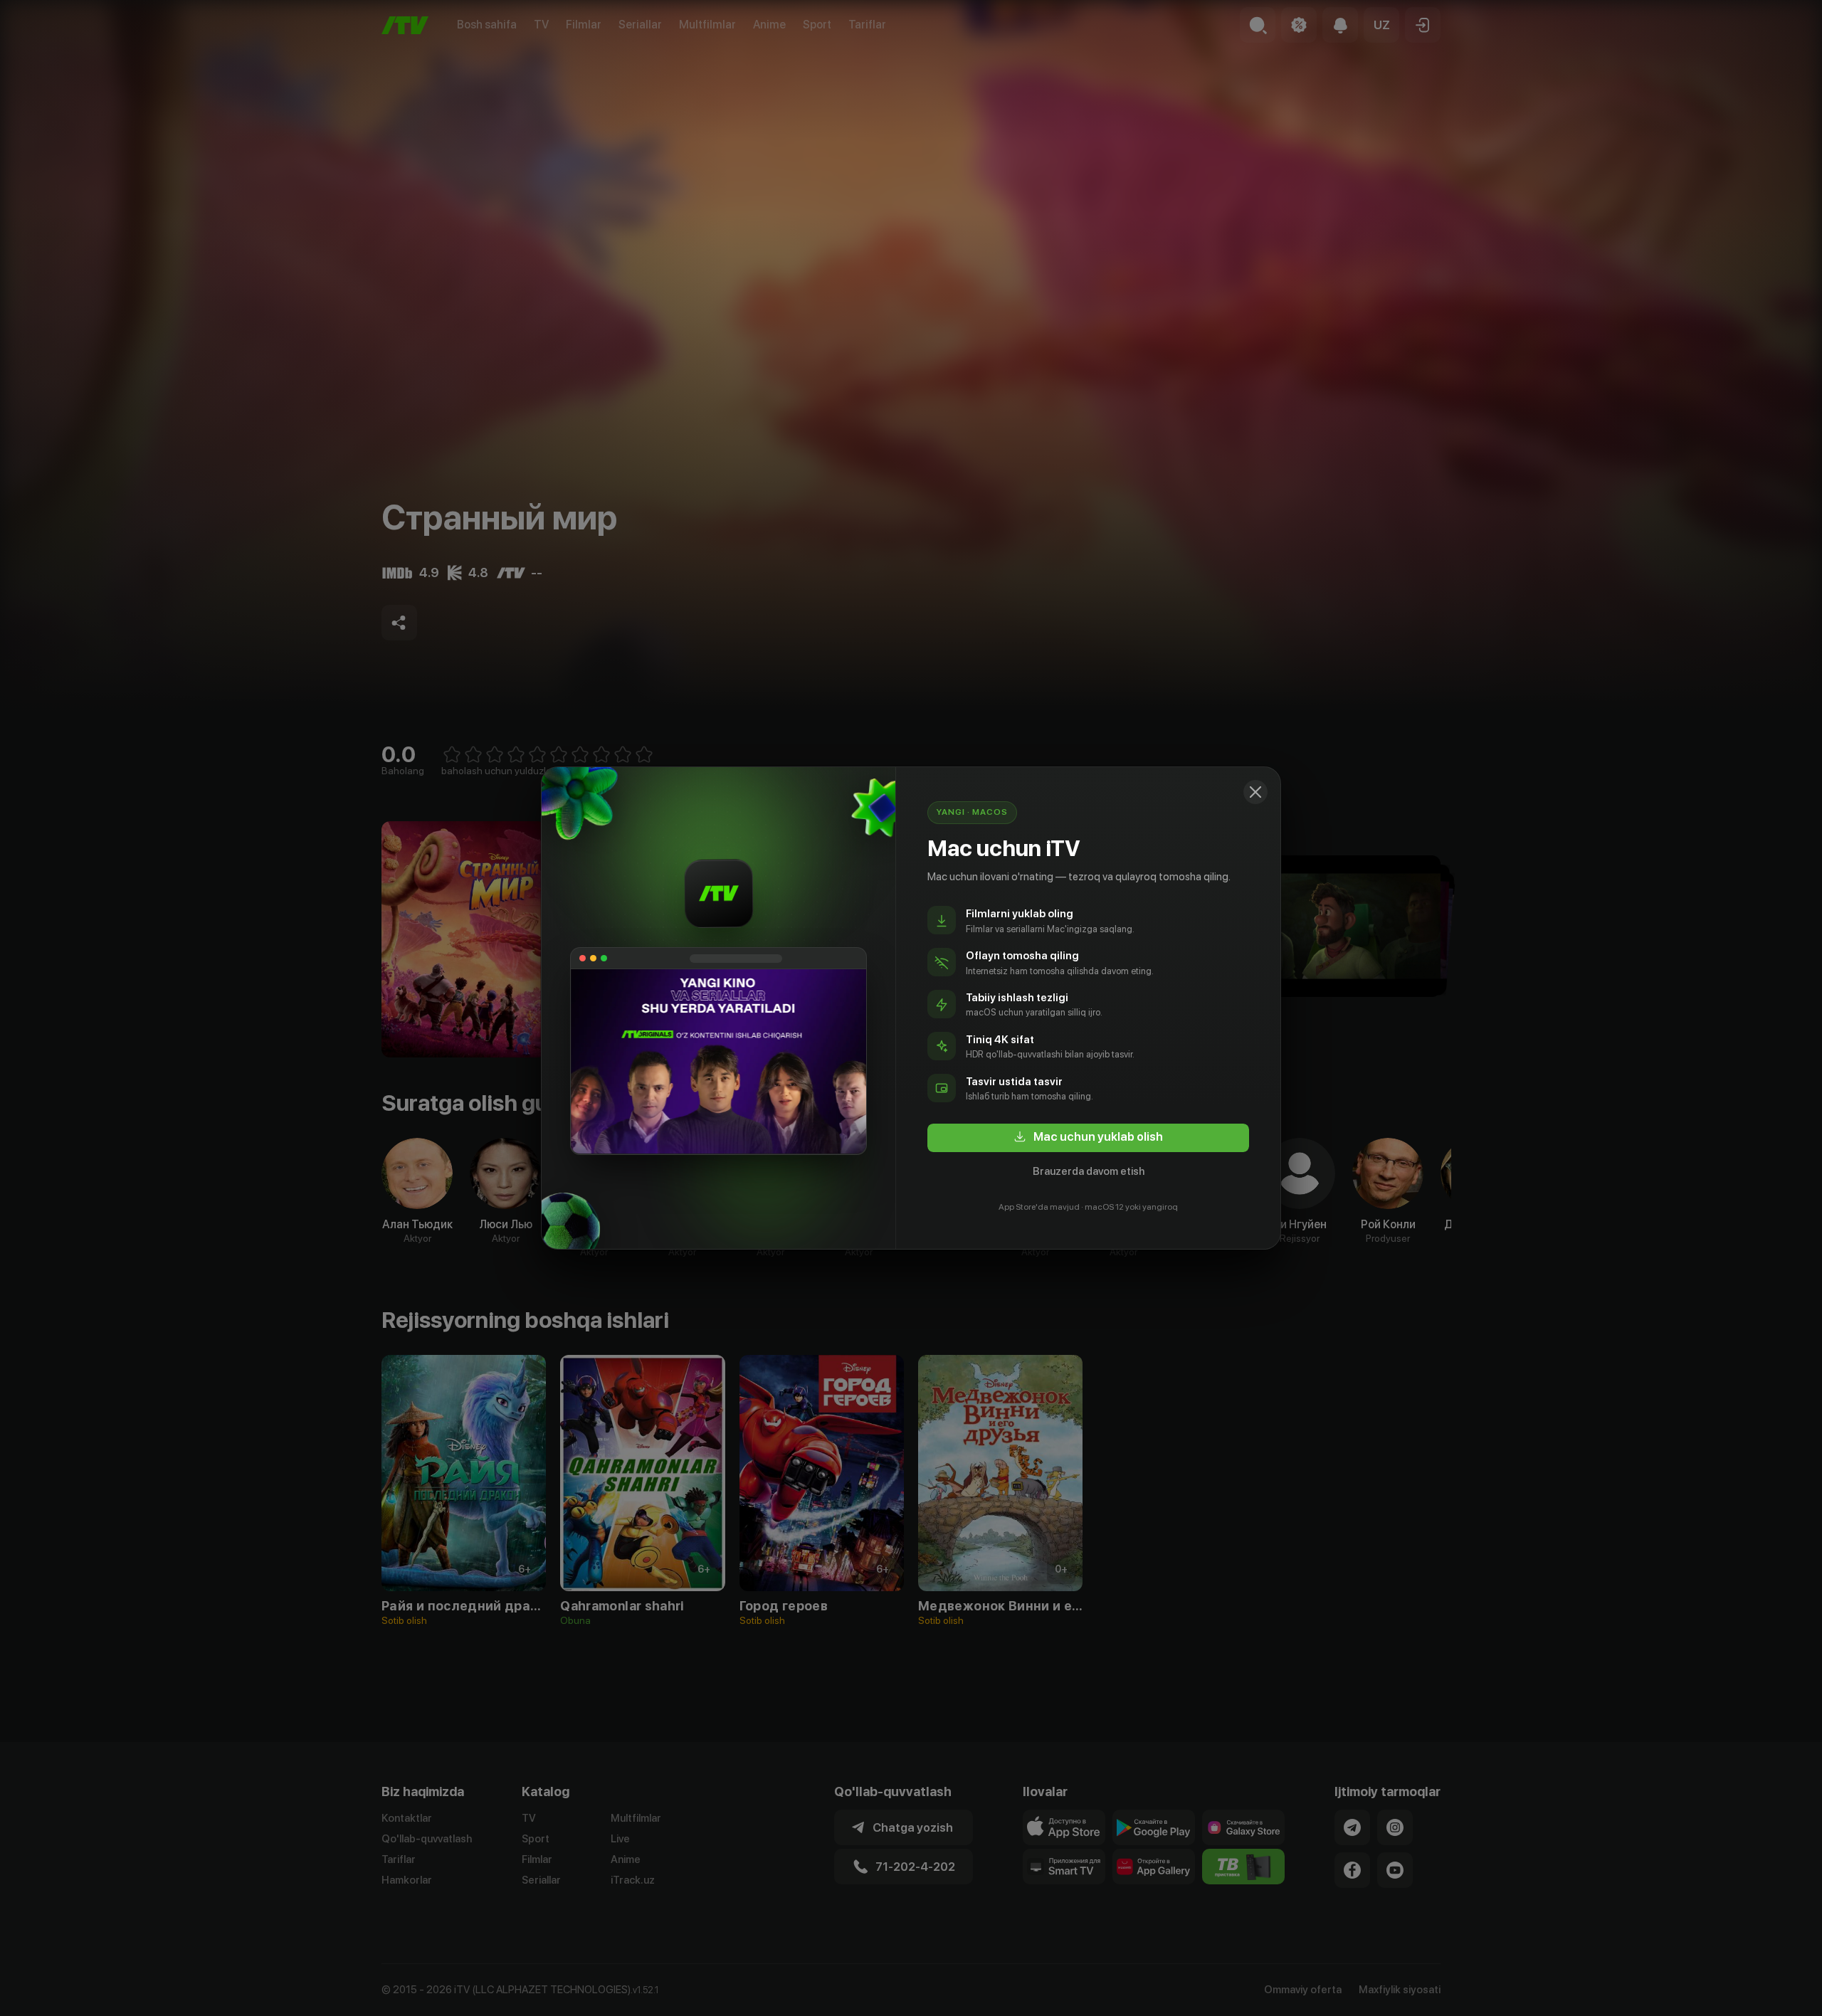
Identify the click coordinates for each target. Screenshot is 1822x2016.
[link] (1088, 1138)
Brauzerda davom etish (1089, 1171)
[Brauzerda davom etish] (1255, 792)
